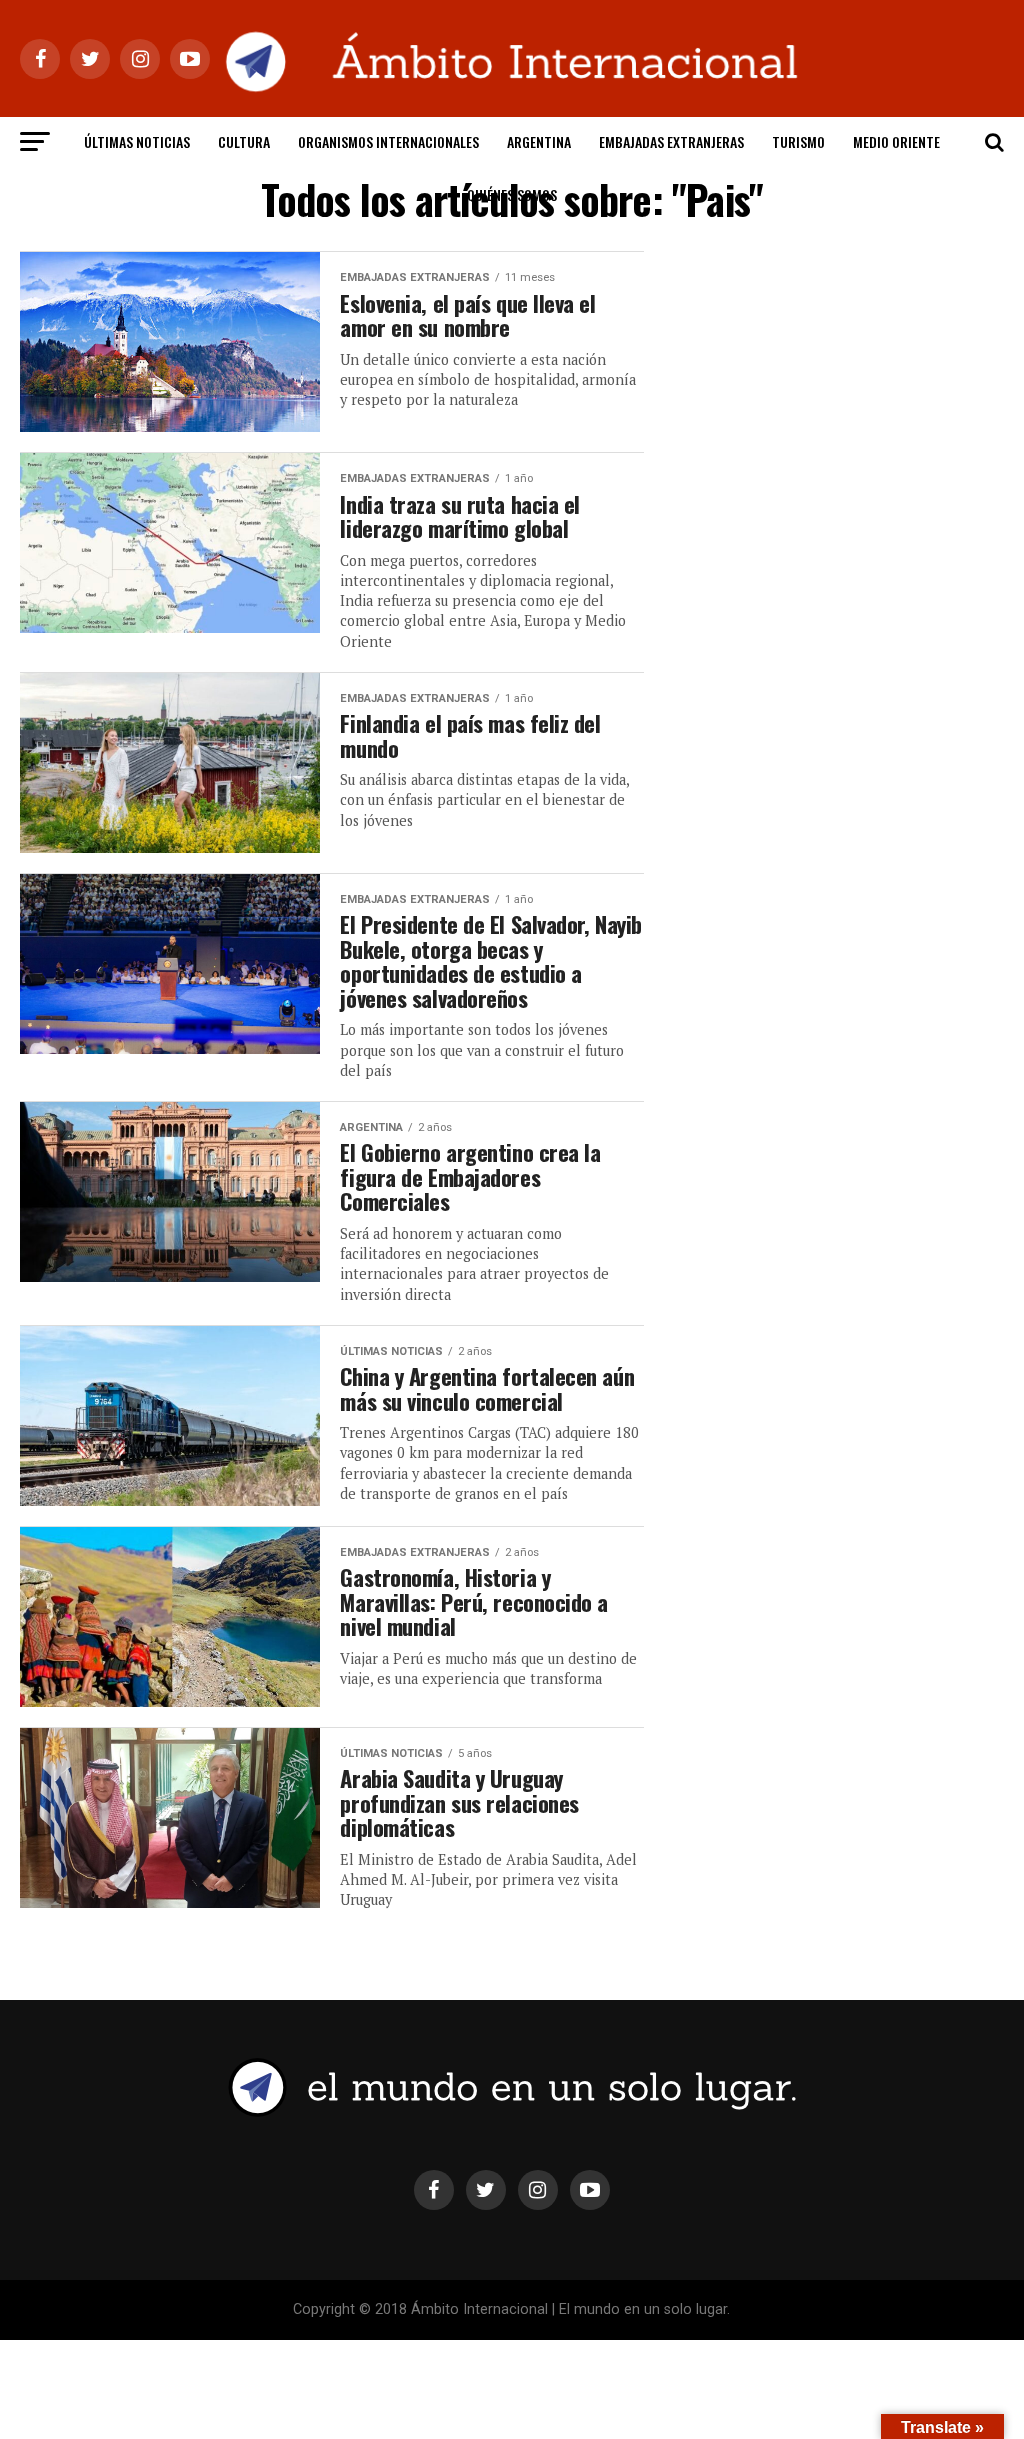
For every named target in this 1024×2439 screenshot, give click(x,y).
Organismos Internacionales (388, 141)
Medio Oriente (896, 141)
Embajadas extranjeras (671, 141)
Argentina (539, 141)
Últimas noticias (137, 141)
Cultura (244, 141)
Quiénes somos (512, 194)
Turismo (798, 141)
